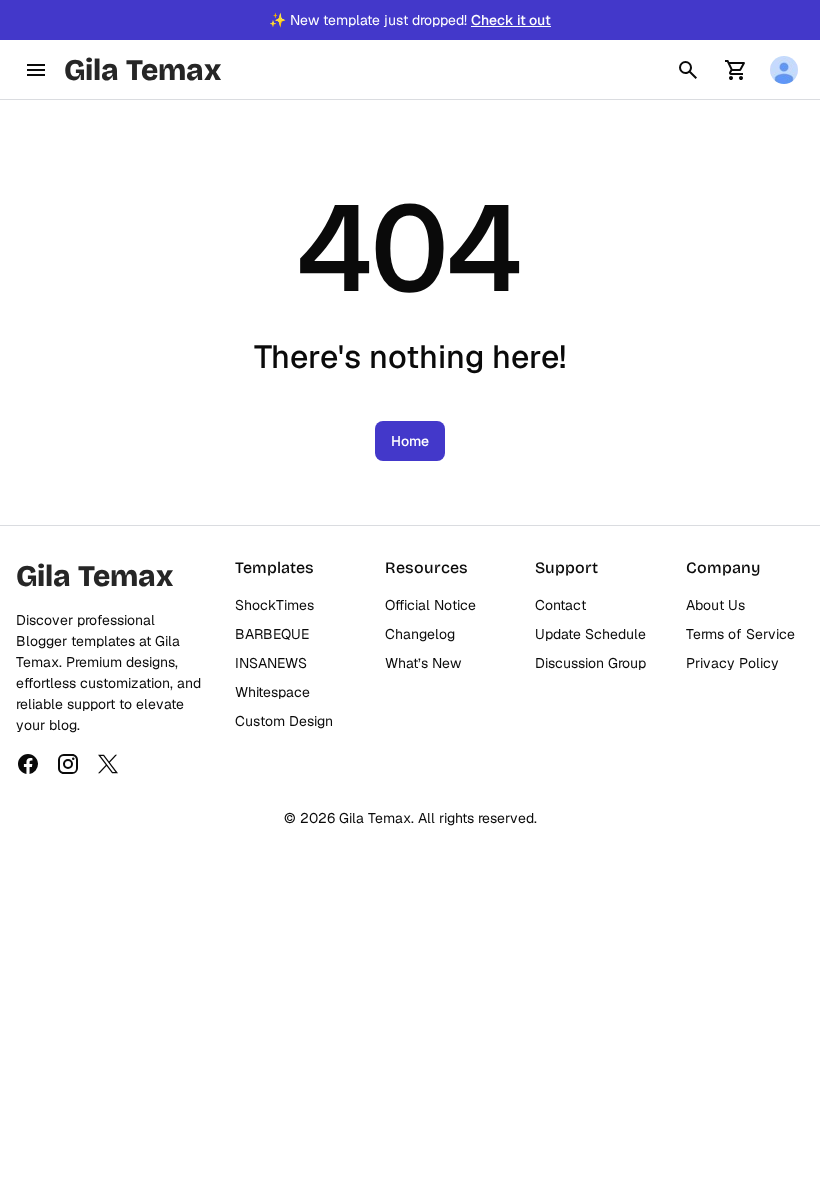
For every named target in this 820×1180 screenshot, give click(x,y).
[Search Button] (688, 70)
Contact (560, 605)
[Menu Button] (36, 70)
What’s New (423, 663)
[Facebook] (28, 764)
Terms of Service (740, 634)
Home (410, 441)
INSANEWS (271, 663)
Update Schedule (590, 634)
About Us (715, 605)
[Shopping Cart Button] (736, 70)
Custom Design (284, 721)
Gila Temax (142, 70)
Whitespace (272, 692)
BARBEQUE (272, 634)
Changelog (420, 634)
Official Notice (430, 605)
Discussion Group (590, 663)
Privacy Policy (732, 663)
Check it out (511, 20)
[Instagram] (68, 764)
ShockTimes (274, 605)
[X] (108, 764)
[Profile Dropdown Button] (784, 70)
